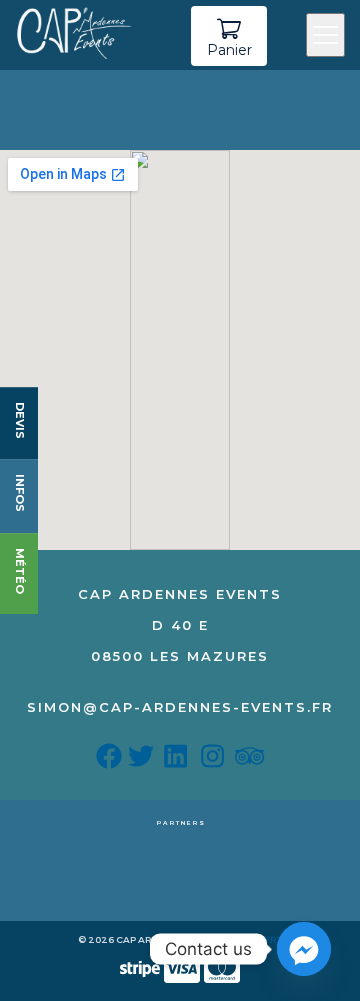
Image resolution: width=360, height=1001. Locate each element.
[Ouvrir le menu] (325, 35)
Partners (181, 823)
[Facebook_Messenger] (304, 949)
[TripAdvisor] (249, 760)
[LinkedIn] (178, 760)
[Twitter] (144, 760)
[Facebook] (112, 760)
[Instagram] (215, 760)
